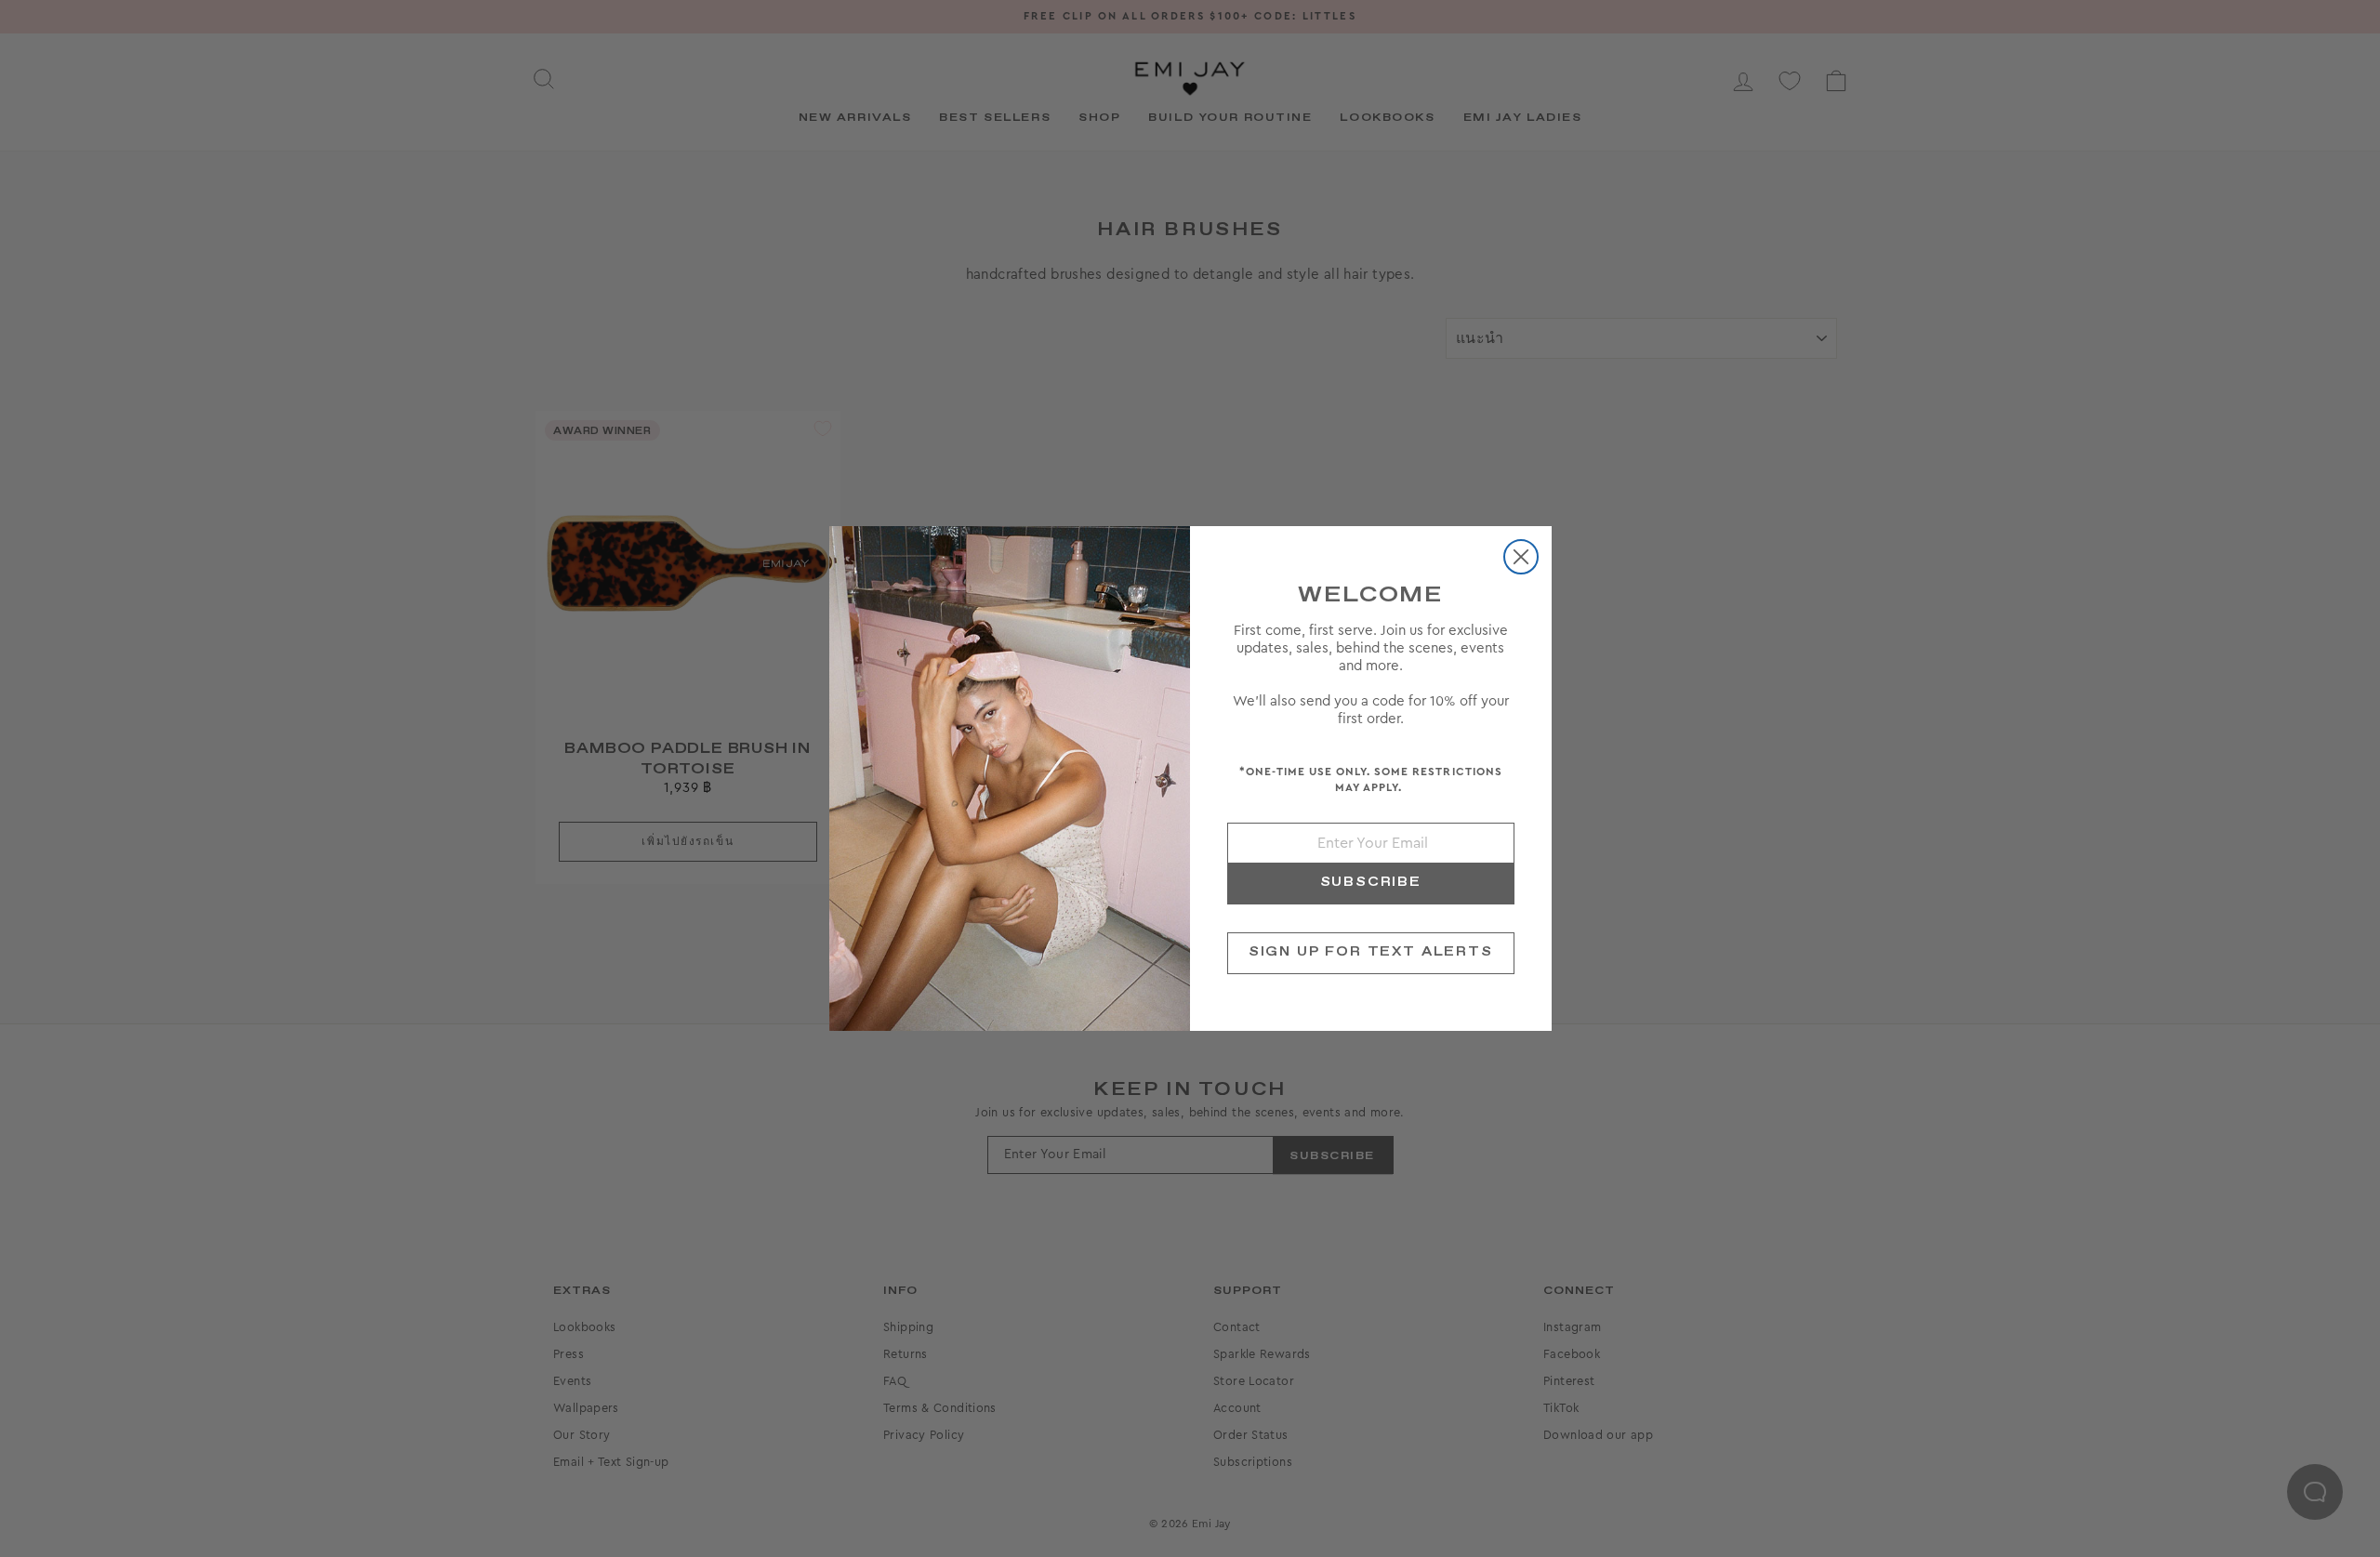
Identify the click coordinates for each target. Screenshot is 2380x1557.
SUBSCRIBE (1371, 882)
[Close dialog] (1521, 557)
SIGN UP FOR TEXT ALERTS (1371, 952)
